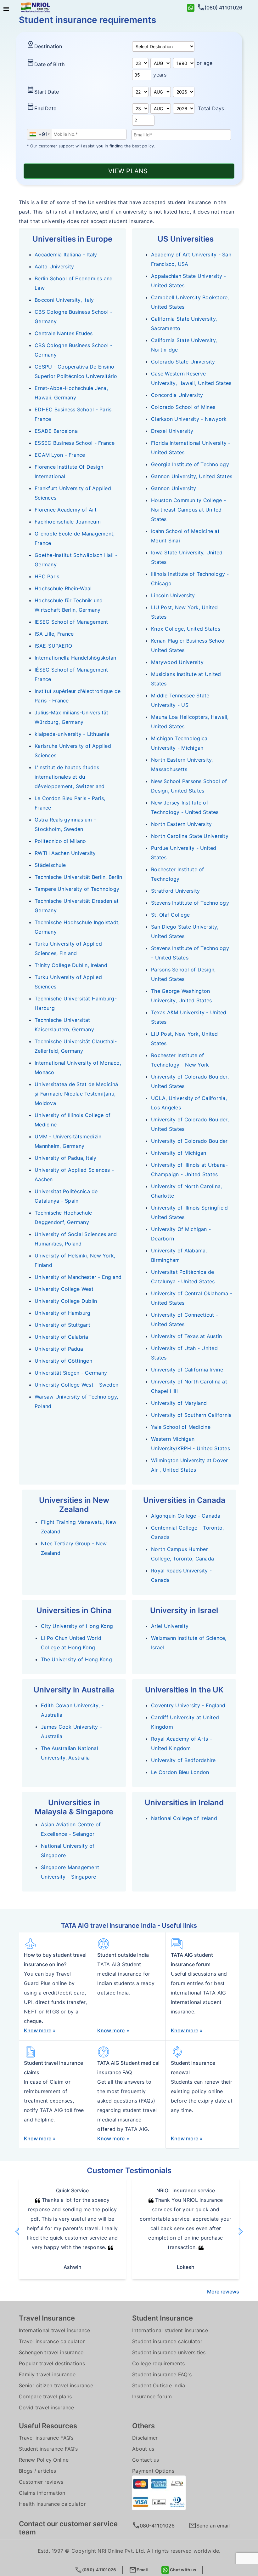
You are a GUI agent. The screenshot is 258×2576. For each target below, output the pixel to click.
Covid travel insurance (47, 2407)
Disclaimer (145, 2438)
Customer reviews (41, 2482)
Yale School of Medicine (181, 1427)
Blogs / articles (37, 2471)
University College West (64, 1289)
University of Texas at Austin (186, 1336)
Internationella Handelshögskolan (75, 658)
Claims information (42, 2493)
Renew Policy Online (44, 2460)
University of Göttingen (63, 1361)
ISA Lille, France (54, 634)
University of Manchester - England (78, 1277)
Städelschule (50, 865)
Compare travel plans (45, 2396)
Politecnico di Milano (60, 841)
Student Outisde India (159, 2385)
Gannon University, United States (192, 476)
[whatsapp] (191, 8)
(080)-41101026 (95, 2570)
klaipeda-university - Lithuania (72, 734)
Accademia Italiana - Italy (66, 255)
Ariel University (170, 1626)
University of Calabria (62, 1337)
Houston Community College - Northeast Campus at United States (188, 510)
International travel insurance (55, 2330)
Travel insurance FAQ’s (46, 2438)
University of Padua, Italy (66, 1158)
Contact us (146, 2460)
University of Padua (59, 1349)
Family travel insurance (47, 2374)
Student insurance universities (169, 2352)
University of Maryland (179, 1403)
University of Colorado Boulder (189, 1141)
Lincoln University (173, 595)
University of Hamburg (62, 1313)
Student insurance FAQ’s (48, 2449)
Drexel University (172, 431)
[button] (25, 2231)
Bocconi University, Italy (64, 300)
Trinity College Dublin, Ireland (71, 965)
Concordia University (177, 395)
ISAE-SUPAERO (53, 646)
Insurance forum (152, 2396)
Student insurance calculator (167, 2341)
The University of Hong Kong (76, 1659)
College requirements (158, 2363)
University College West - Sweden (76, 1385)
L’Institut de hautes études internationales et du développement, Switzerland (70, 777)
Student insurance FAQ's (162, 2374)
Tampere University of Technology (77, 889)
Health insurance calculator (52, 2504)
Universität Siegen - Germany (71, 1373)
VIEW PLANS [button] (129, 171)
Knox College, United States (186, 629)
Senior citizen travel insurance (56, 2385)
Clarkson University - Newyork (189, 419)
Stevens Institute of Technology (190, 903)
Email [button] (139, 2570)
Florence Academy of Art (66, 510)
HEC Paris (47, 576)
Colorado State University (183, 362)
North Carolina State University (190, 836)
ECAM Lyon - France (60, 455)
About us (143, 2449)
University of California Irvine (187, 1370)
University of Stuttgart (62, 1325)
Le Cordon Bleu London (180, 1772)
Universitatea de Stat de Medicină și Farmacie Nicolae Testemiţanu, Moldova (76, 1094)
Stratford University (175, 891)
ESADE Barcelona (56, 431)
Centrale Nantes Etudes (64, 333)
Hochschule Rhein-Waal (63, 588)
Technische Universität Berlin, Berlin (78, 877)
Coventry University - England (188, 1705)
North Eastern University (181, 824)
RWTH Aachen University (65, 853)
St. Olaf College (170, 915)
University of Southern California (191, 1415)
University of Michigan (179, 1153)
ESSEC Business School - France (75, 443)
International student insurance (170, 2330)
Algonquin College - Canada (186, 1516)
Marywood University (177, 662)
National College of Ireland (184, 1818)
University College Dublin (66, 1301)
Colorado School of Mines (183, 407)
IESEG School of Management (71, 622)
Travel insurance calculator (52, 2341)
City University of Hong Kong (77, 1626)
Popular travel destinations (52, 2363)
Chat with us (182, 2570)
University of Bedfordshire (183, 1760)
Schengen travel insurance (51, 2352)
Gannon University (174, 488)
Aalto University (54, 266)
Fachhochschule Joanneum (68, 522)
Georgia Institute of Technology (190, 464)
